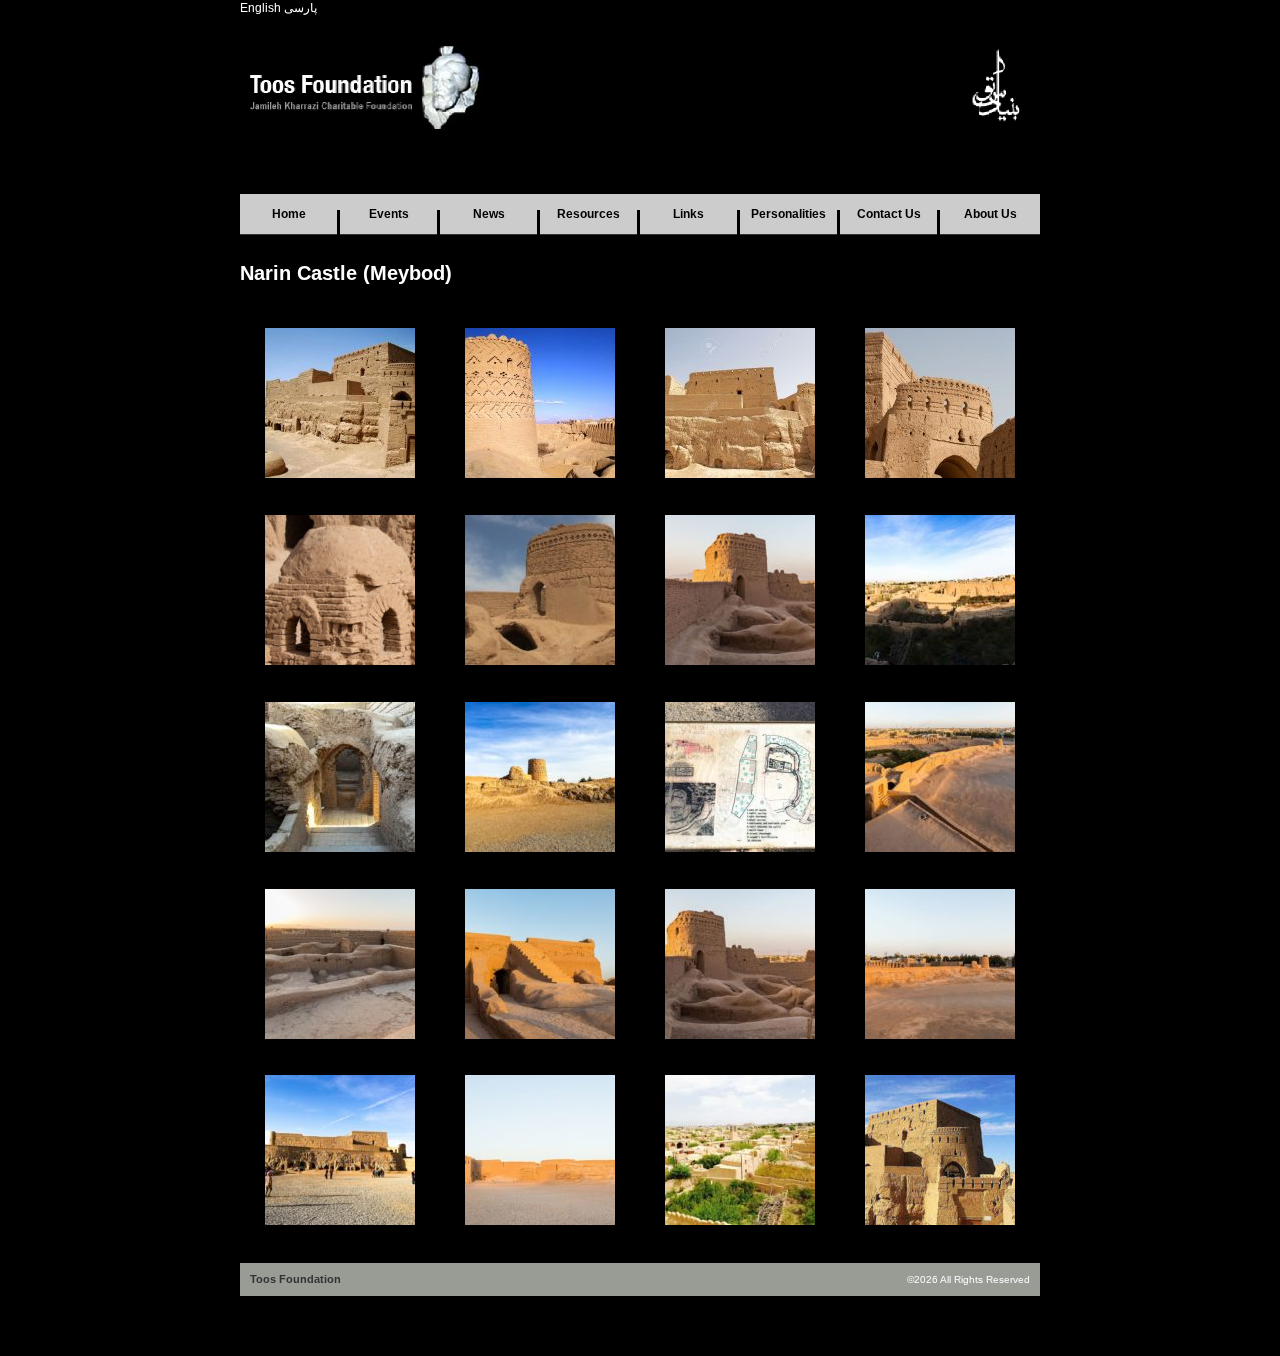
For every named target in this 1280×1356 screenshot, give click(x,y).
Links (688, 214)
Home (289, 214)
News (489, 214)
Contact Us (889, 214)
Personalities (788, 214)
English (260, 8)
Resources (588, 214)
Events (389, 214)
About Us (990, 214)
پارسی (300, 8)
